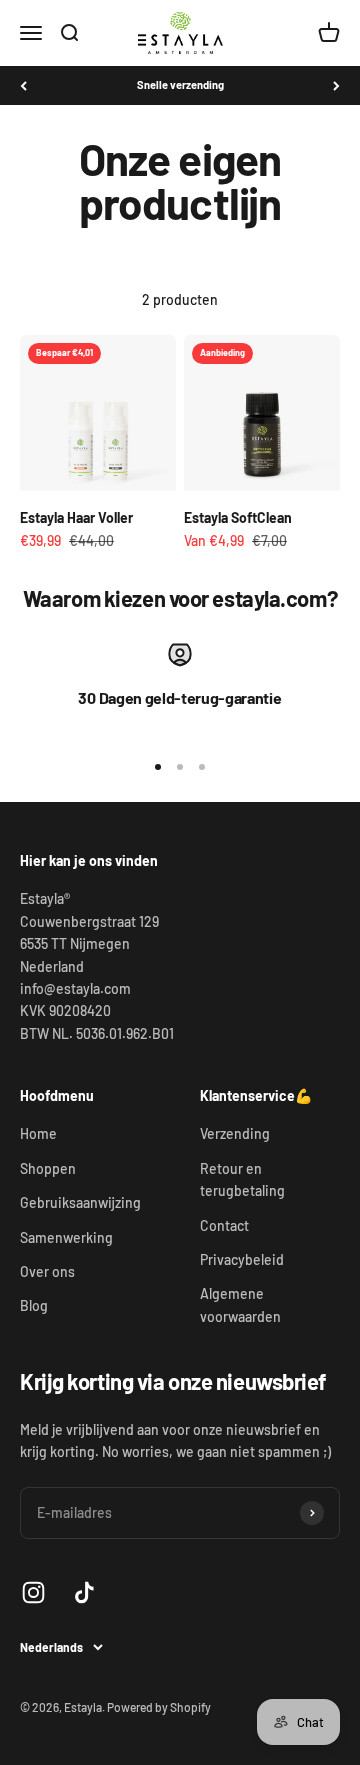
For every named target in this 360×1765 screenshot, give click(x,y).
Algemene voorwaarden (240, 1304)
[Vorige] (23, 85)
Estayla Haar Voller (76, 517)
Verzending (235, 1133)
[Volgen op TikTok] (84, 1592)
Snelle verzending (180, 84)
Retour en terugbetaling (242, 1179)
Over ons (47, 1271)
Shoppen (48, 1168)
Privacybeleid (242, 1259)
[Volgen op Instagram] (33, 1592)
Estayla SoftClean (238, 517)
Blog (34, 1305)
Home (38, 1133)
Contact (224, 1225)
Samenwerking (66, 1237)
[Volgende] (336, 85)
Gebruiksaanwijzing (80, 1202)
